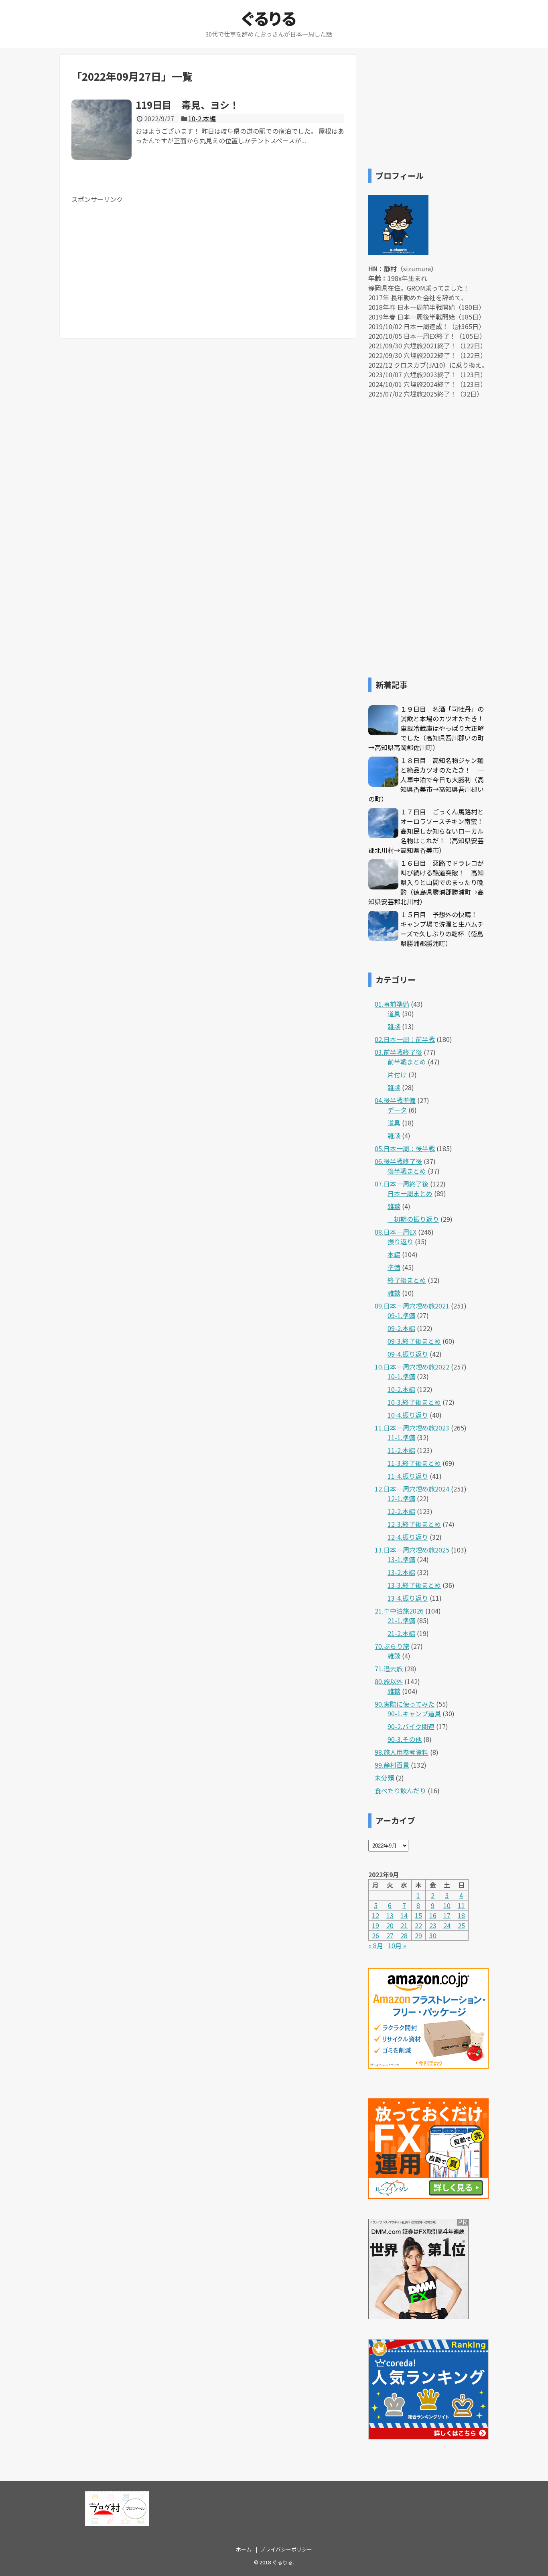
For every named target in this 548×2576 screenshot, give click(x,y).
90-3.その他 (405, 1739)
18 (461, 1915)
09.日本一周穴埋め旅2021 (412, 1306)
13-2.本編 (401, 1572)
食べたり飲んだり (400, 1791)
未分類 (384, 1778)
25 (461, 1925)
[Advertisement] (139, 260)
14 (404, 1915)
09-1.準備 (401, 1315)
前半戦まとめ (407, 1062)
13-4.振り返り (408, 1598)
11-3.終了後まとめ (414, 1463)
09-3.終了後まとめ (414, 1341)
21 (404, 1925)
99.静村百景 (392, 1765)
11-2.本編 (401, 1450)
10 (447, 1905)
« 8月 (376, 1945)
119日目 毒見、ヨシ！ (187, 105)
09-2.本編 (401, 1328)
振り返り (400, 1241)
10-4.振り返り (408, 1415)
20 (390, 1925)
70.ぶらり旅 (392, 1646)
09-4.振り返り (408, 1354)
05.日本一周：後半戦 (405, 1148)
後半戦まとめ (407, 1171)
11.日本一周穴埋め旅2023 (412, 1428)
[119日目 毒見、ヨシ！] (101, 130)
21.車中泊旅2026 (399, 1611)
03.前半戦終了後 (398, 1052)
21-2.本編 (401, 1633)
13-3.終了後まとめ (414, 1585)
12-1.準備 (401, 1498)
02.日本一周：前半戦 (405, 1039)
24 (447, 1925)
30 (433, 1935)
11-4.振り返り (408, 1476)
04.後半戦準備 (395, 1100)
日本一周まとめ (410, 1193)
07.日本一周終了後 (402, 1184)
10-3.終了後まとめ (414, 1402)
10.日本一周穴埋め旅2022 (412, 1367)
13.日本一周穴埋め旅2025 (412, 1550)
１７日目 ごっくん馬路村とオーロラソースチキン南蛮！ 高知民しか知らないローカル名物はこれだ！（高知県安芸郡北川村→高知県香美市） (429, 831)
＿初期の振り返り (413, 1219)
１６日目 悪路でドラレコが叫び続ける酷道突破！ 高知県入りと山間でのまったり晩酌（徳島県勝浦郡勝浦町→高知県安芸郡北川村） (426, 882)
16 (433, 1915)
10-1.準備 (401, 1376)
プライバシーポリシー (286, 2549)
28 (404, 1935)
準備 (394, 1267)
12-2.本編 (401, 1511)
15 (418, 1915)
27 (390, 1935)
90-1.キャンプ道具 (414, 1713)
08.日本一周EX (396, 1232)
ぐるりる (269, 18)
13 (390, 1915)
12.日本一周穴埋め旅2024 (412, 1489)
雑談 (394, 1026)
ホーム (244, 2549)
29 (418, 1935)
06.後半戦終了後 (398, 1161)
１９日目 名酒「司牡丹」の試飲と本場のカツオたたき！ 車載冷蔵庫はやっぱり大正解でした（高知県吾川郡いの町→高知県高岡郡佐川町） (429, 728)
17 (447, 1915)
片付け (397, 1074)
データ (397, 1110)
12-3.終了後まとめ (414, 1524)
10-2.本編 (202, 118)
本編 (394, 1254)
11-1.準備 (401, 1437)
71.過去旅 (389, 1668)
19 (375, 1925)
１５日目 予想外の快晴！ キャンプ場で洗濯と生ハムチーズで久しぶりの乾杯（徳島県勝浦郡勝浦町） (442, 929)
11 (461, 1905)
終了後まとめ (407, 1280)
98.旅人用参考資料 (402, 1752)
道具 (394, 1013)
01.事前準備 (392, 1004)
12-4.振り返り (408, 1537)
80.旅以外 (389, 1681)
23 (433, 1925)
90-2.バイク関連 (411, 1726)
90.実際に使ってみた (405, 1704)
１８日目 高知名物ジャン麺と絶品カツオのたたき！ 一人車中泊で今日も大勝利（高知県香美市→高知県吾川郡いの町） (426, 779)
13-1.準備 (401, 1559)
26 (375, 1935)
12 (375, 1915)
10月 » (397, 1945)
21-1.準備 (401, 1620)
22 (418, 1925)
